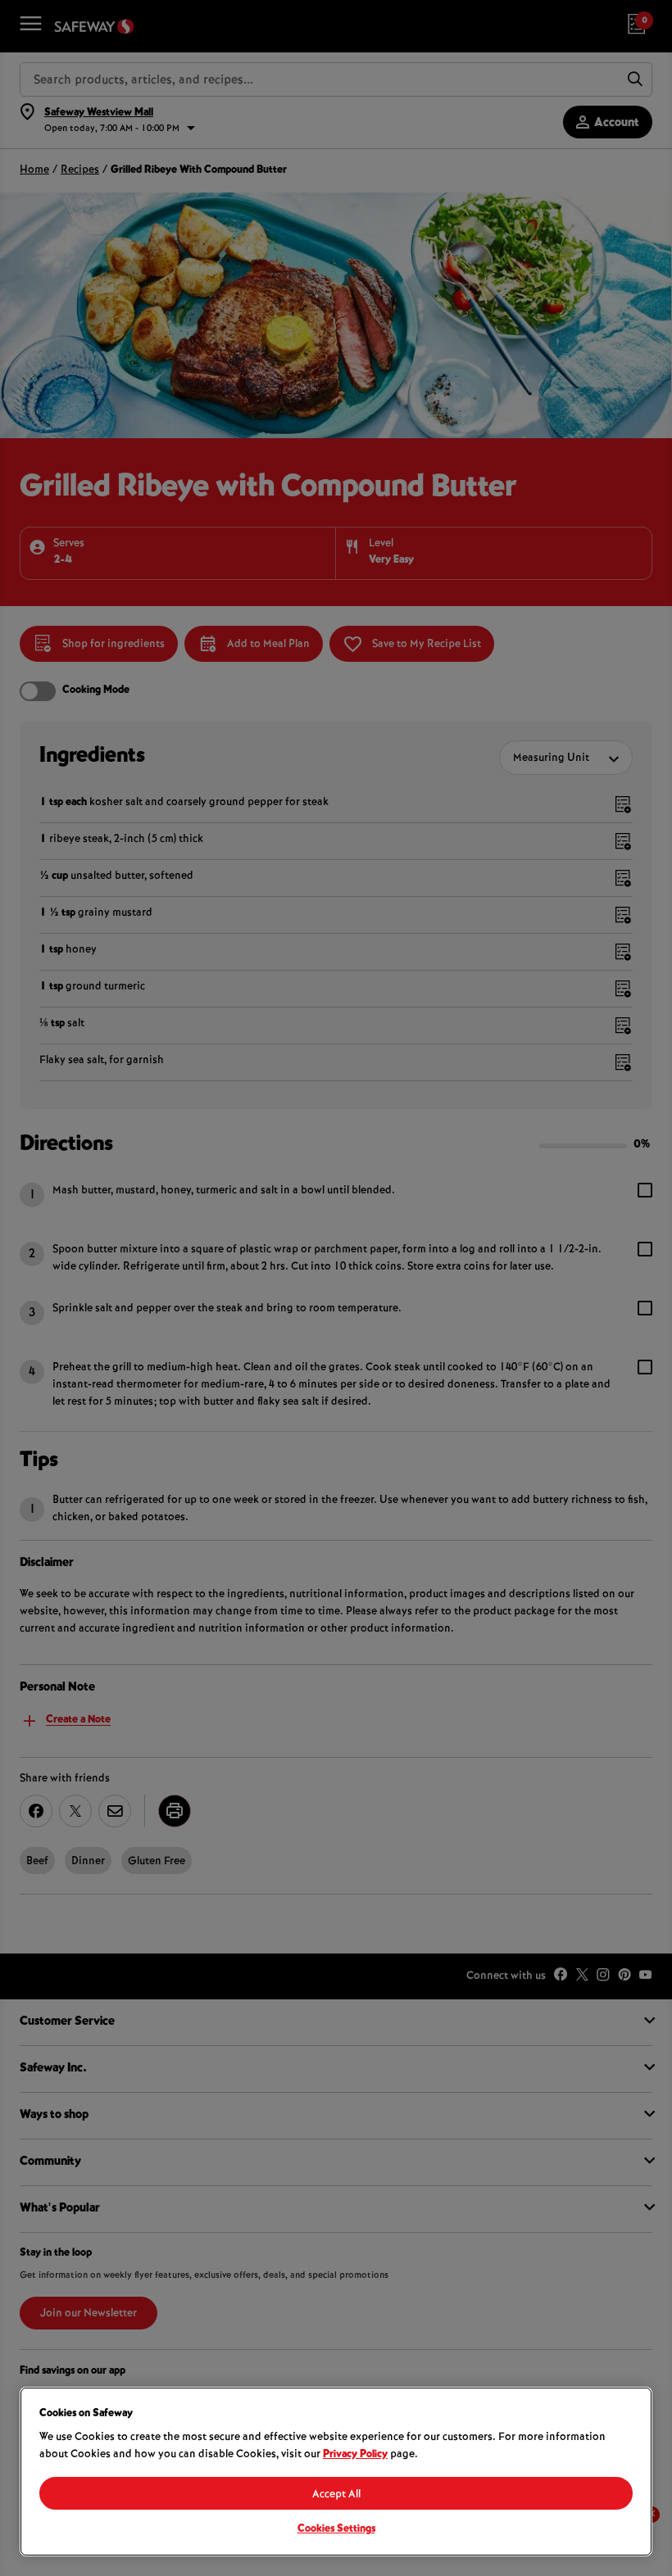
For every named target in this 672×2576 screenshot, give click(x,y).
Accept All (336, 2495)
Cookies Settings (336, 2529)
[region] (336, 2472)
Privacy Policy (355, 2455)
